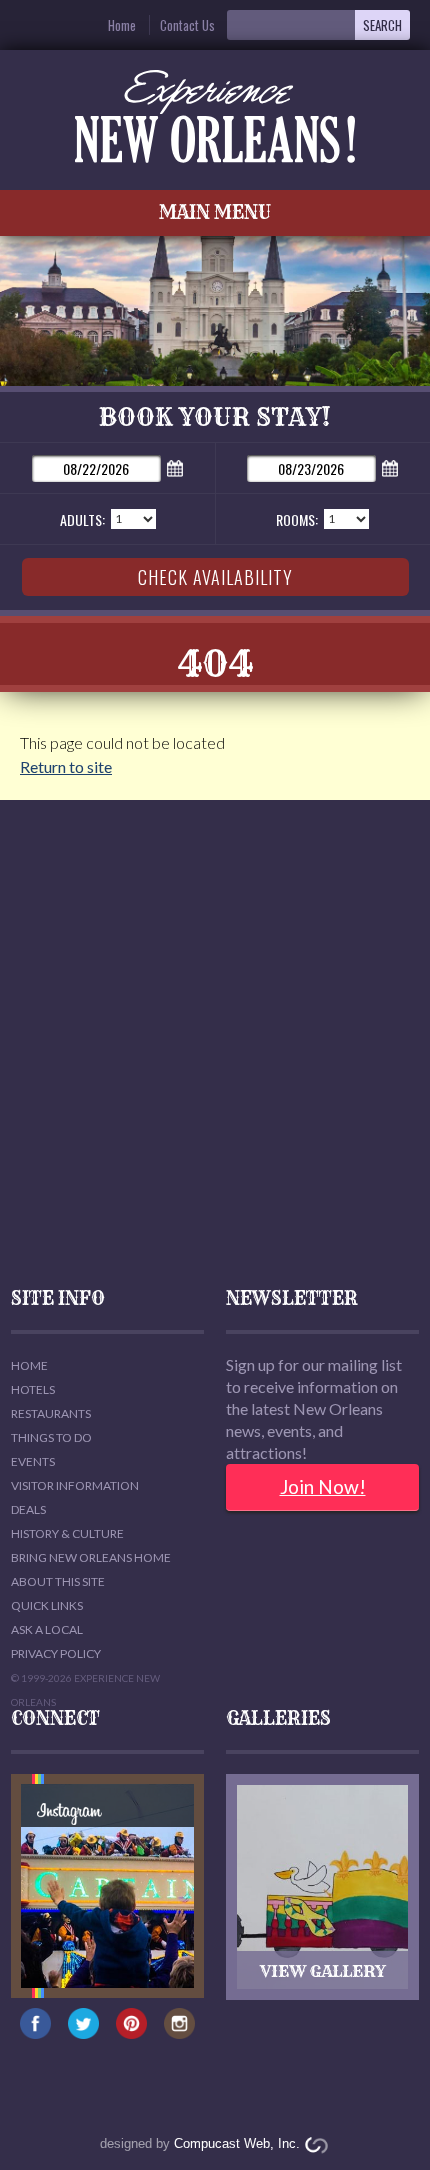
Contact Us (187, 25)
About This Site (58, 1581)
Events (33, 1461)
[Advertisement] (215, 1045)
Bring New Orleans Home (91, 1557)
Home (122, 25)
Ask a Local (47, 1629)
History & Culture (67, 1533)
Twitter (83, 2033)
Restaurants (51, 1413)
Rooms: (297, 519)
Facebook (35, 2033)
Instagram (179, 2033)
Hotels (33, 1389)
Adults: (82, 519)
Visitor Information (75, 1485)
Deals (28, 1509)
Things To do (51, 1437)
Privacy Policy (56, 1653)
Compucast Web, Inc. (237, 2143)
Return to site (66, 766)
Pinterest (131, 2033)
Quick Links (47, 1605)
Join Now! (323, 1486)
